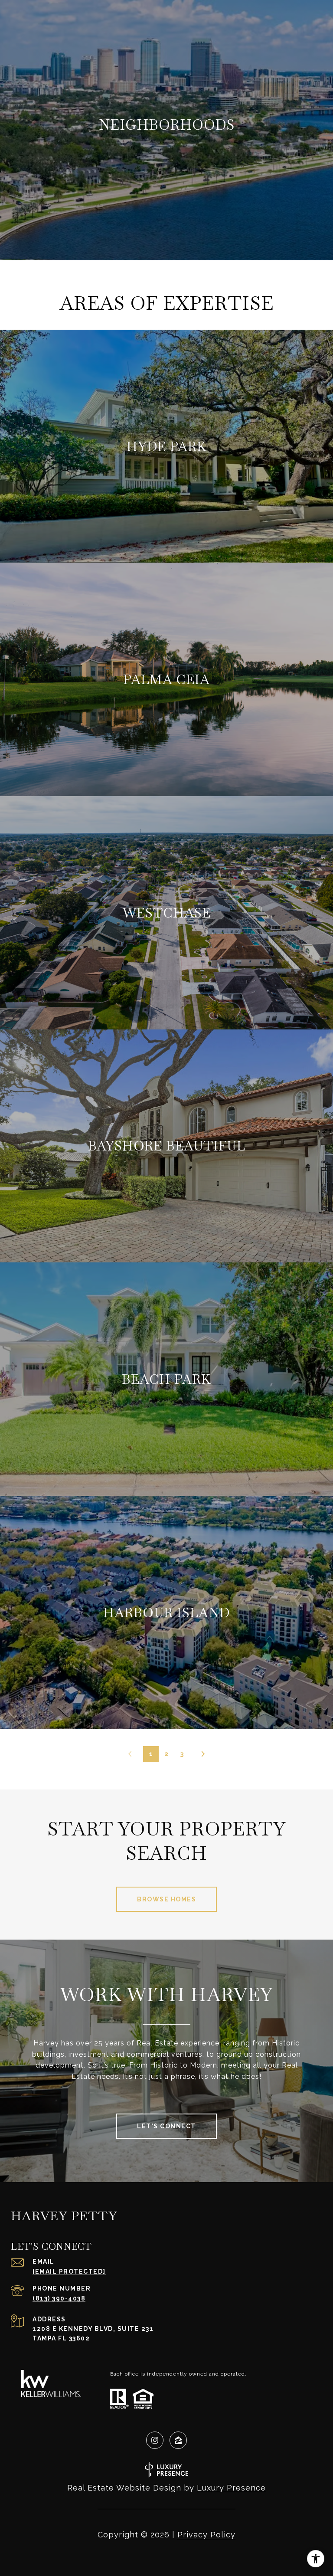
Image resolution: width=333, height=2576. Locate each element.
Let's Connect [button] (166, 2126)
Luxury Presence (231, 2488)
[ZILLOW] (178, 2440)
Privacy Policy (206, 2535)
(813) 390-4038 (59, 2298)
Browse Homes (166, 1899)
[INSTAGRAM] (155, 2440)
